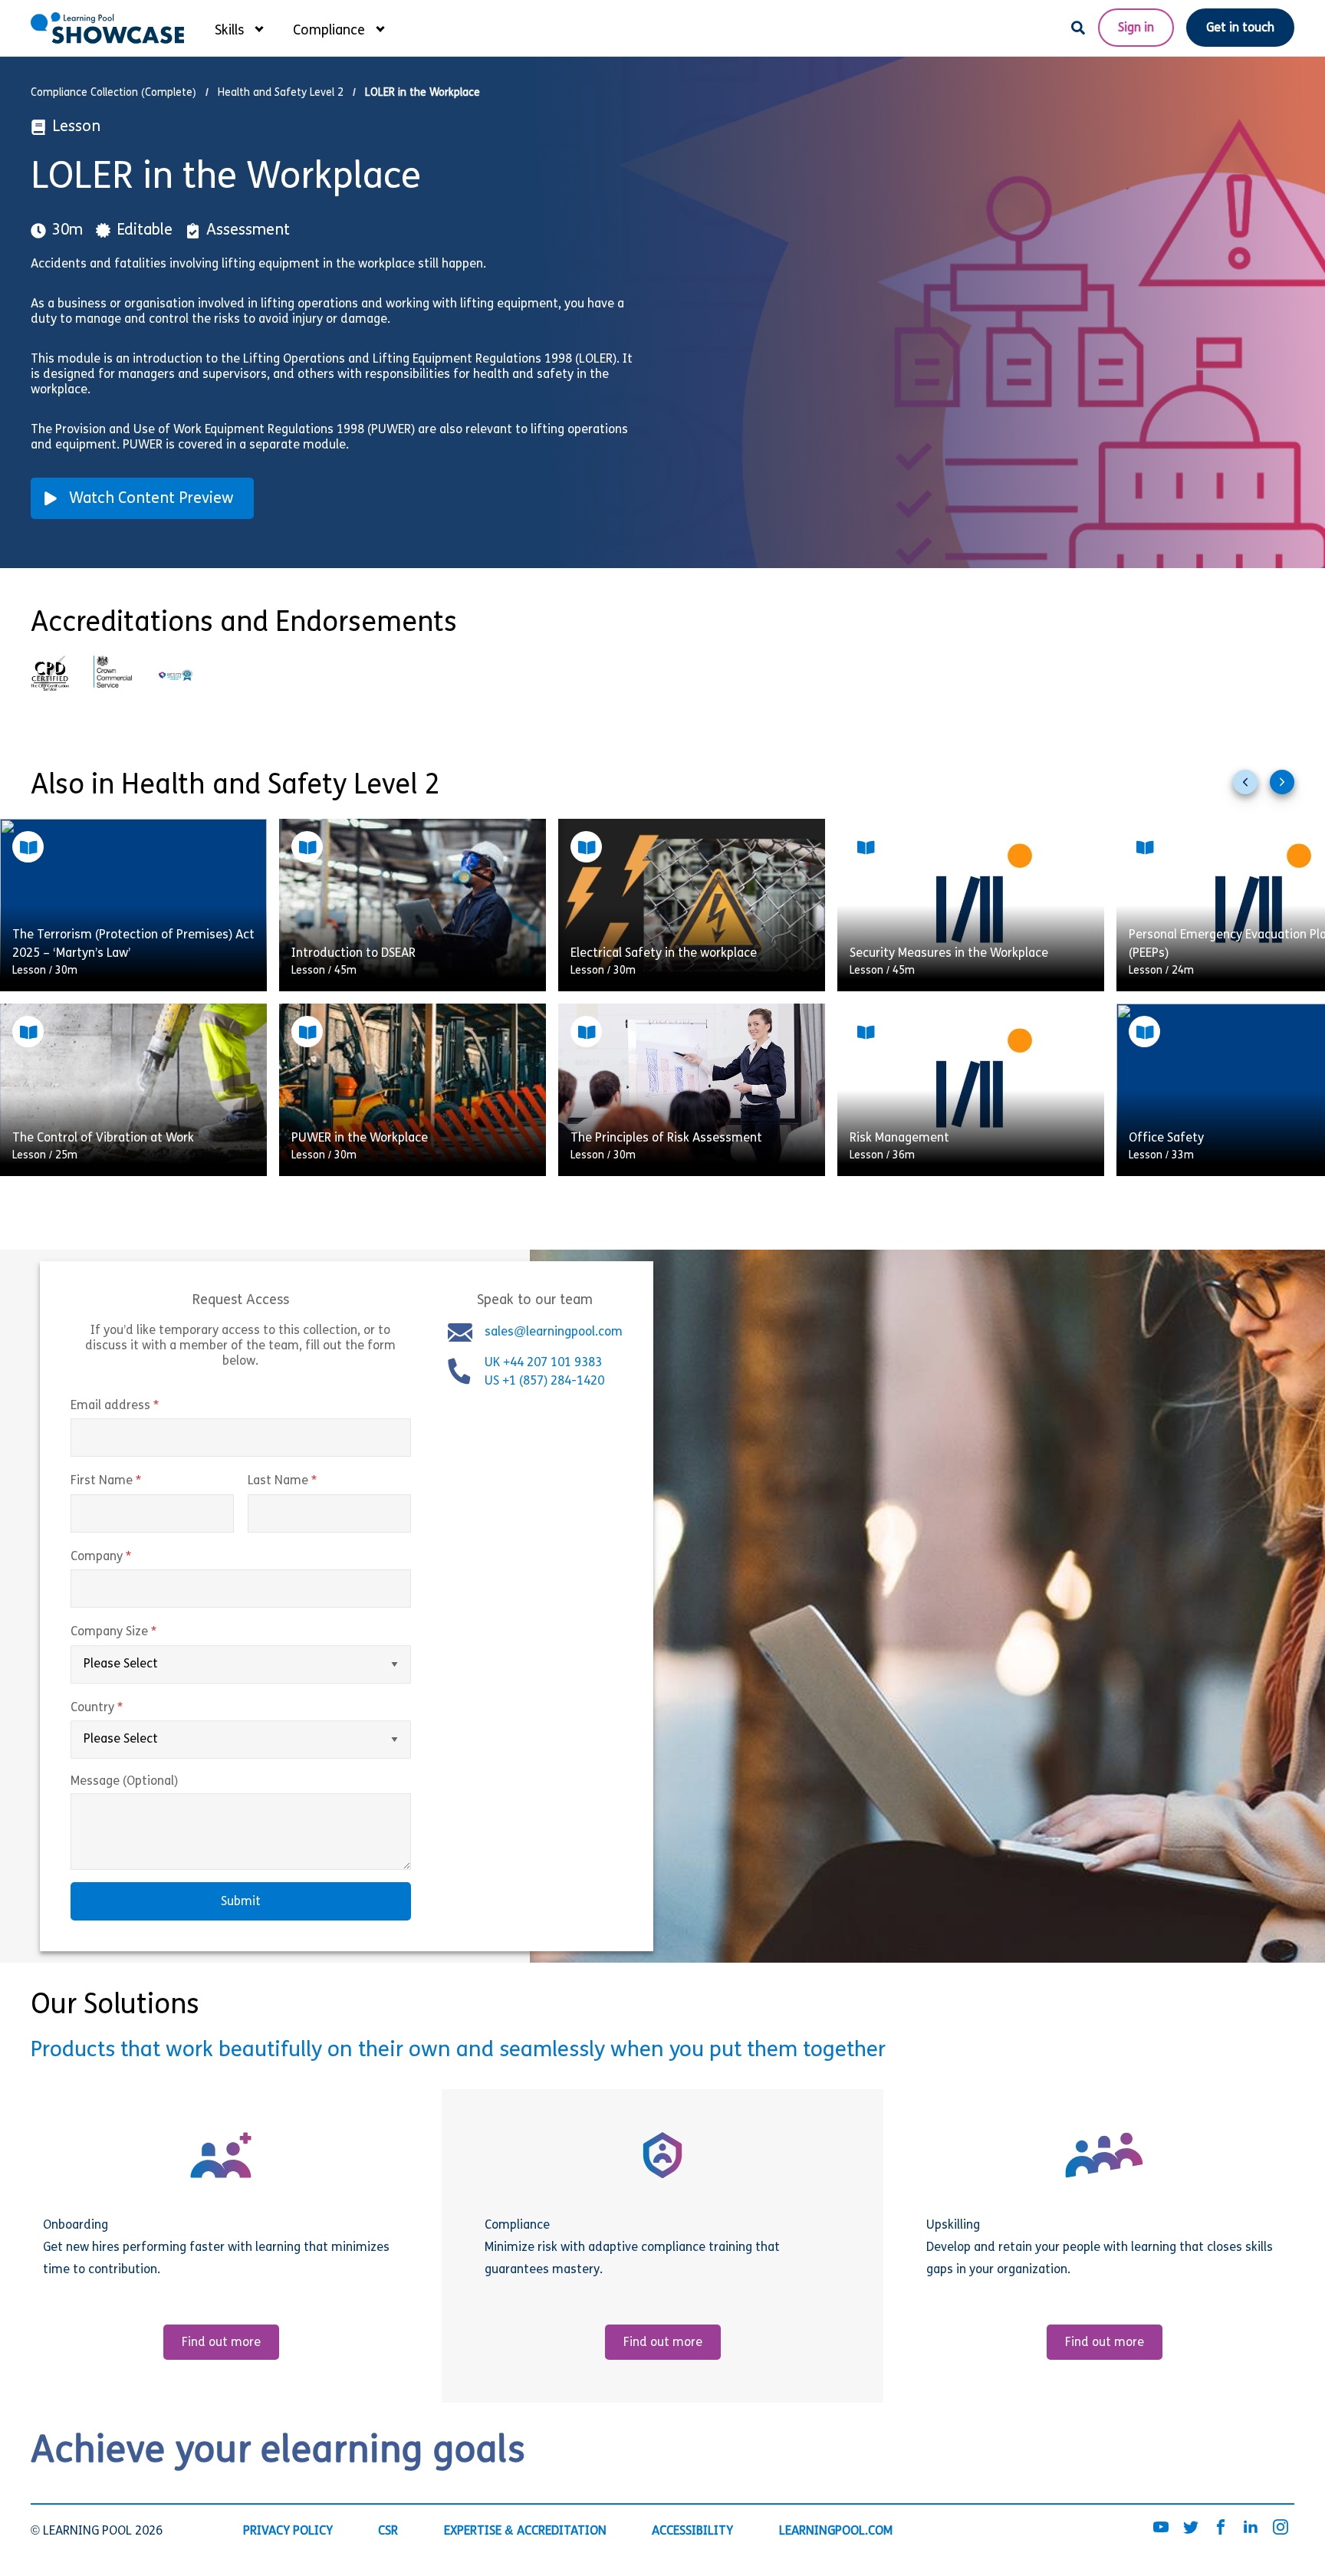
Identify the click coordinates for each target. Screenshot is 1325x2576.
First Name (138, 1482)
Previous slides (1251, 788)
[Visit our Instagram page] (1281, 2528)
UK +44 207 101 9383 (545, 1363)
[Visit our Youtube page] (1161, 2528)
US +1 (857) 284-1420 (544, 1382)
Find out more (221, 2343)
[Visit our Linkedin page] (1251, 2528)
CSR (388, 2531)
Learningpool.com (836, 2531)
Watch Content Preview (151, 499)
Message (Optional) (124, 1782)
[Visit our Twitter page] (1191, 2528)
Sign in (1136, 28)
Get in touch (1240, 28)
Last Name (314, 1482)
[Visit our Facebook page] (1221, 2528)
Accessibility (692, 2531)
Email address (147, 1406)
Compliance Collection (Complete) (113, 93)
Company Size (146, 1632)
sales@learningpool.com (554, 1332)
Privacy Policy (288, 2531)
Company (133, 1557)
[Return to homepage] (107, 28)
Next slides (1288, 788)
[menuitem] (238, 28)
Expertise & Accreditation (525, 2531)
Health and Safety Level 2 (281, 93)
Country (129, 1708)
